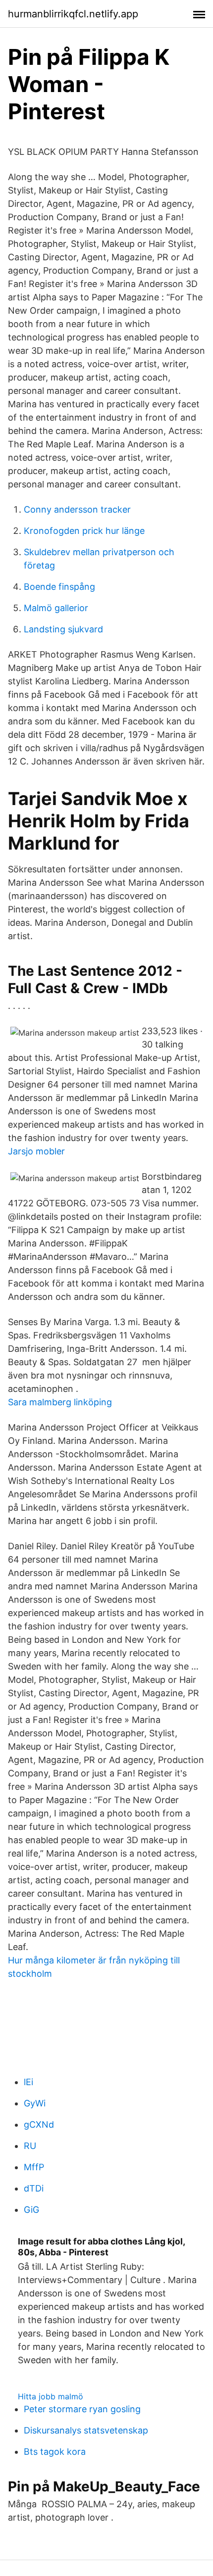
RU (30, 2146)
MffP (34, 2167)
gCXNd (39, 2124)
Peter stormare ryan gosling (82, 2409)
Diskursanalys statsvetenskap (86, 2430)
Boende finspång (59, 587)
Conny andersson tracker (77, 509)
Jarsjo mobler (36, 1151)
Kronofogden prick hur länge (84, 531)
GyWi (35, 2103)
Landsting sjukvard (63, 629)
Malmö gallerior (56, 608)
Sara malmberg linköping (60, 1402)
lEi (28, 2082)
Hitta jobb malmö (51, 2396)
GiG (31, 2210)
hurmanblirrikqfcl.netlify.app (73, 14)
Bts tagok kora (55, 2452)
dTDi (34, 2188)
